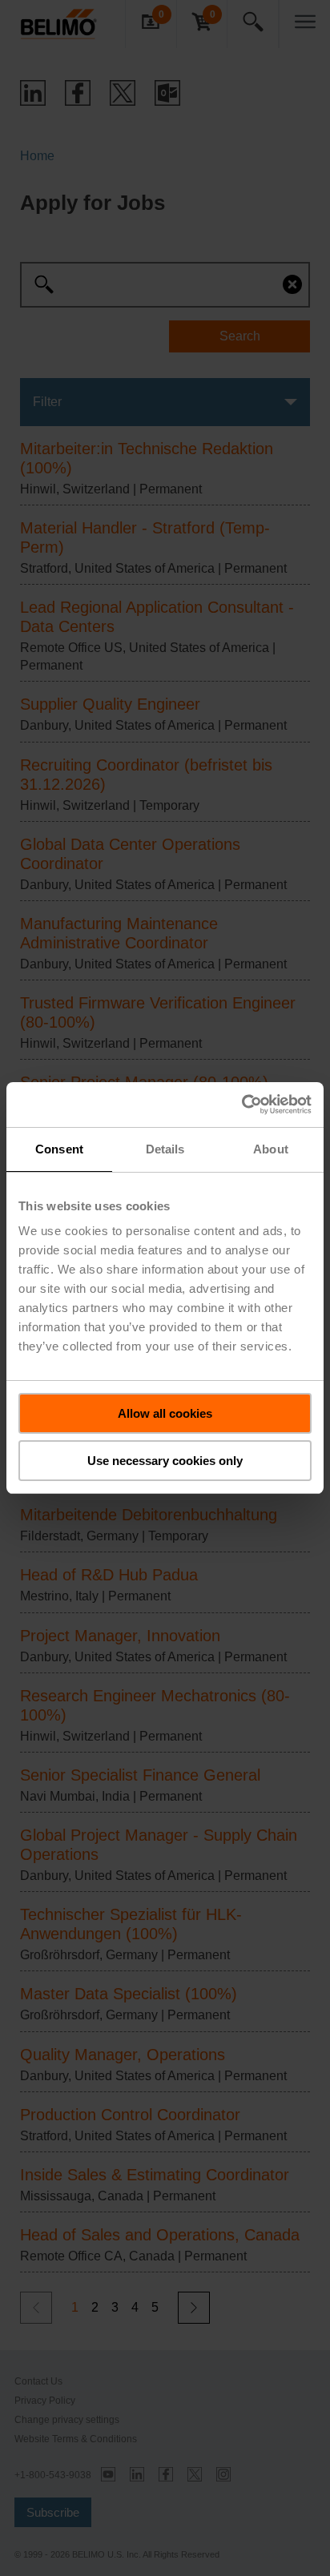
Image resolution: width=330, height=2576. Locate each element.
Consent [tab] (59, 1149)
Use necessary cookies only (165, 1461)
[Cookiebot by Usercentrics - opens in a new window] (241, 1105)
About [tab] (271, 1149)
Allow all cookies (165, 1413)
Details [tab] (165, 1149)
